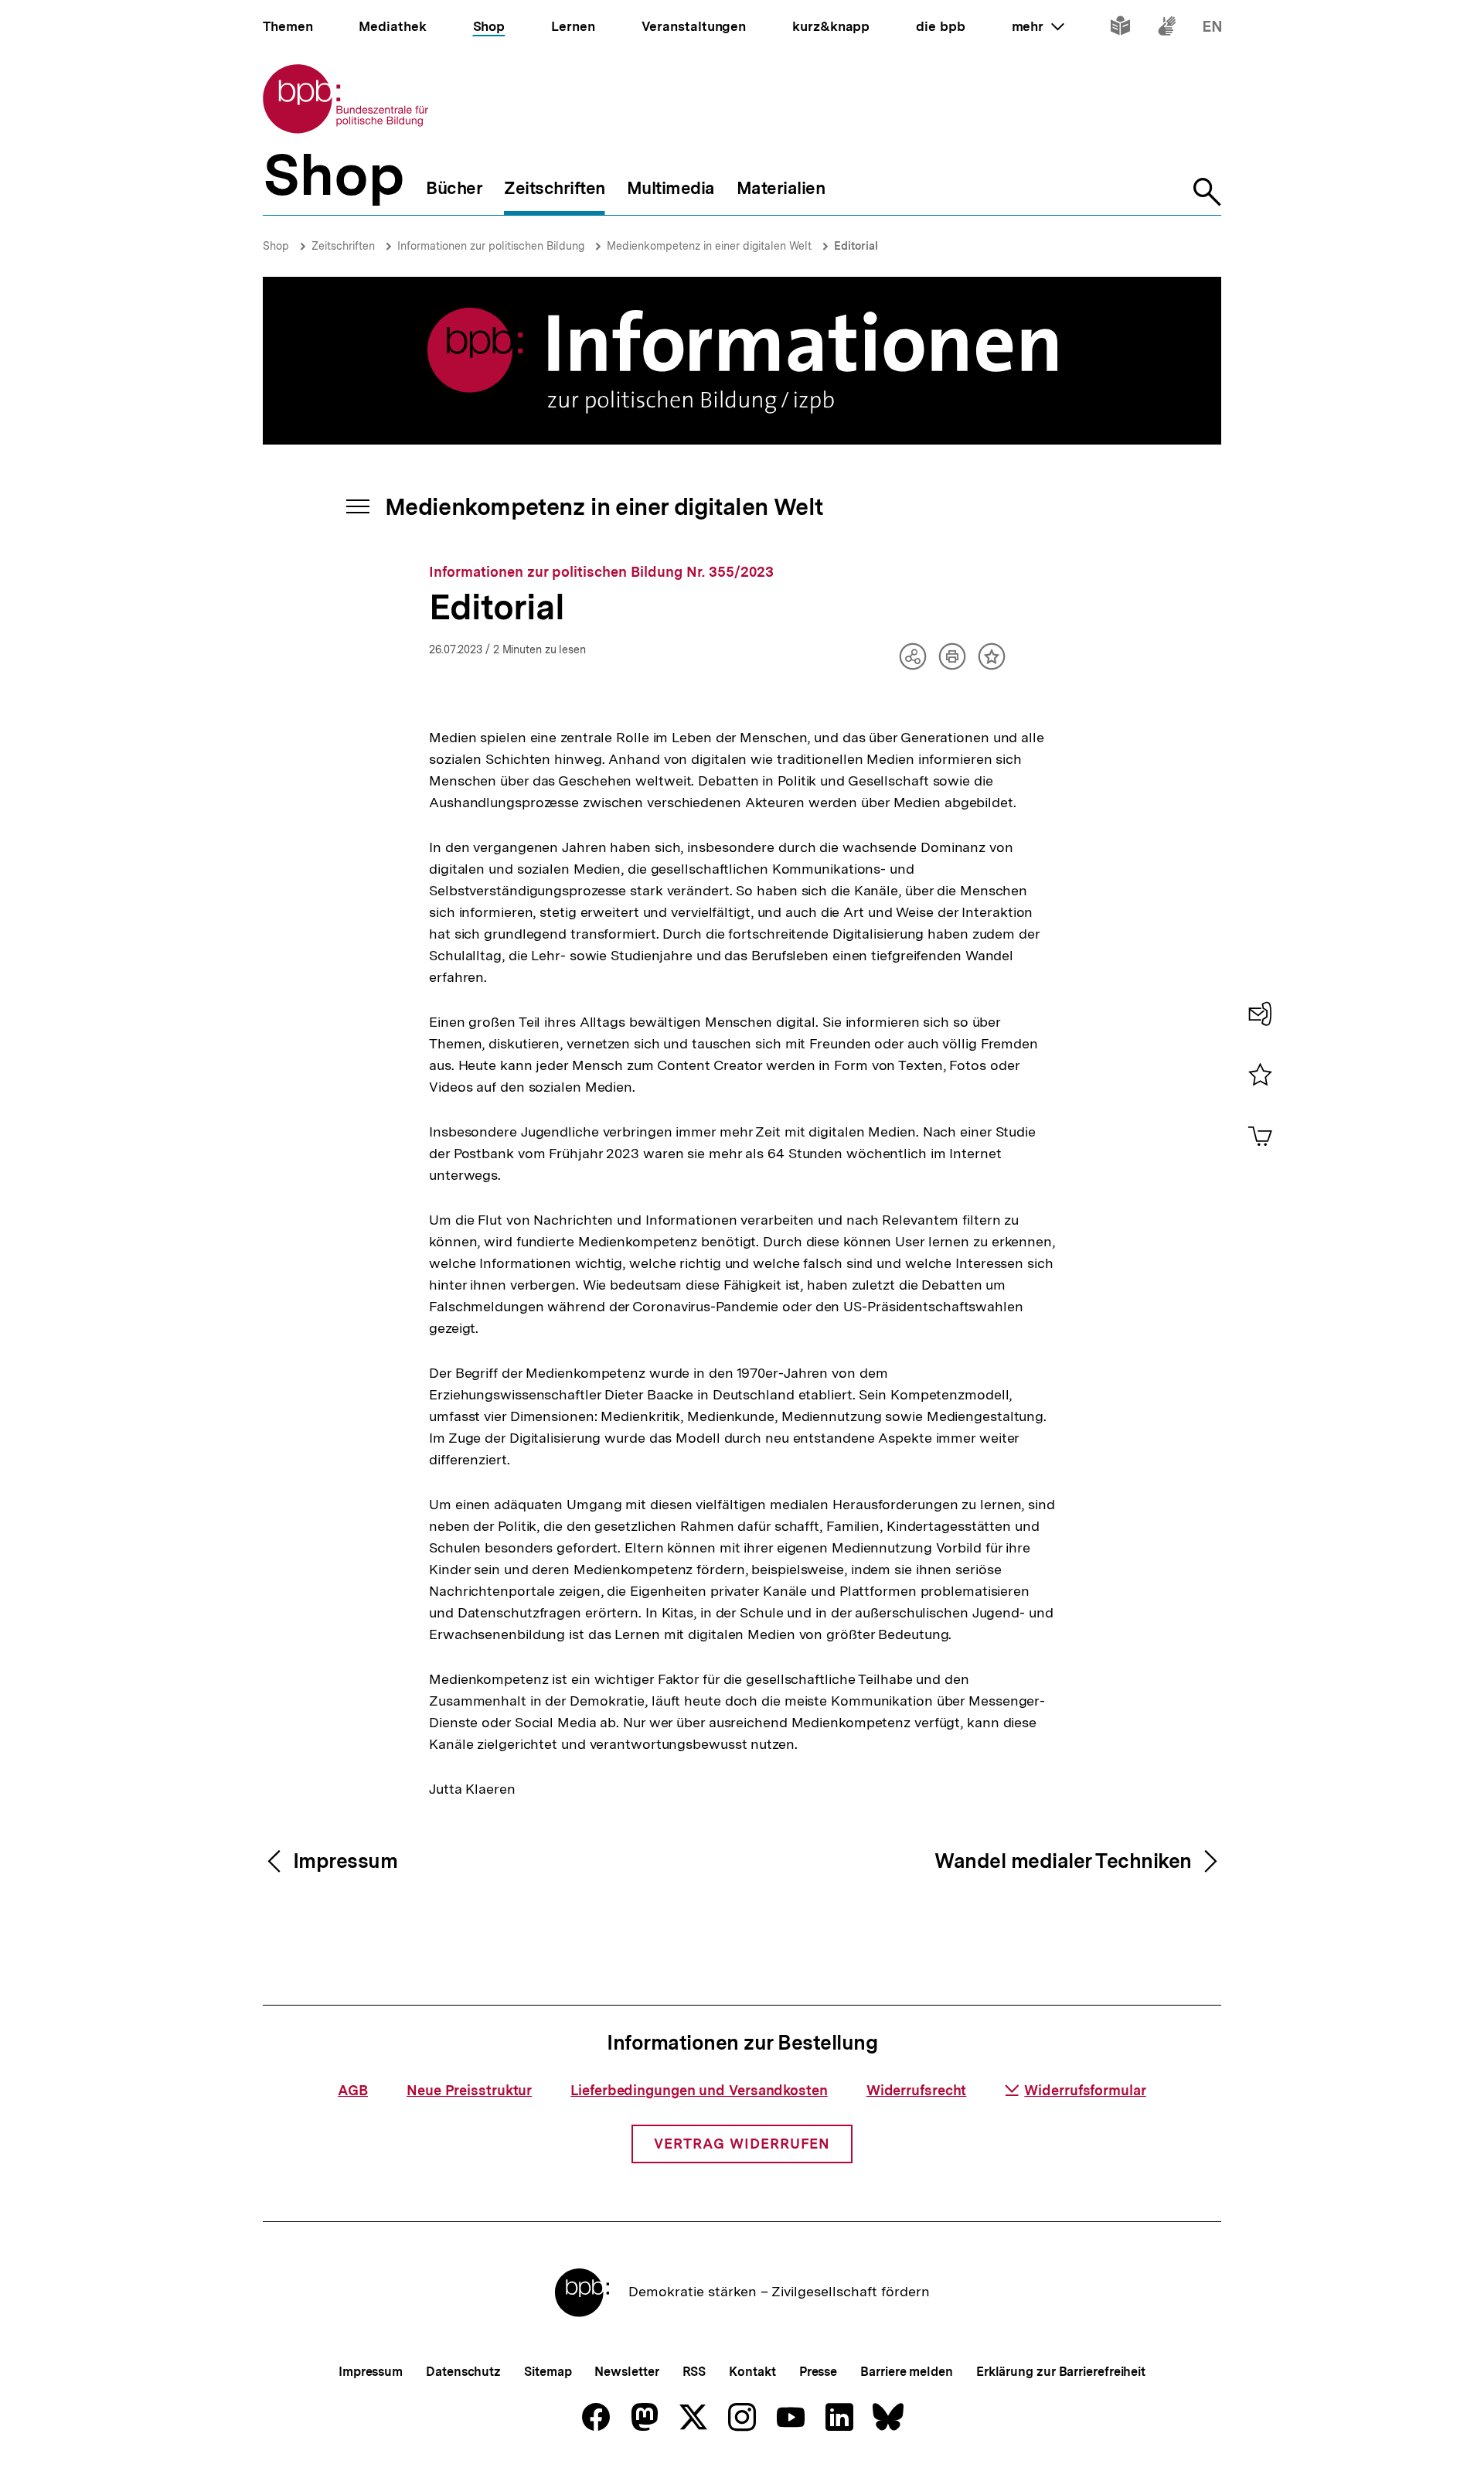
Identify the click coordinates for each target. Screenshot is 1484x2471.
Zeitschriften (343, 246)
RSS (694, 2372)
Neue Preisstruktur (469, 2090)
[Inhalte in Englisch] (1212, 29)
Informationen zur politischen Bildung (491, 246)
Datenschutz (463, 2372)
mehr (1038, 26)
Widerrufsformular (1085, 2090)
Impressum (371, 2372)
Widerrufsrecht (917, 2090)
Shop (276, 246)
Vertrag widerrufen (742, 2144)
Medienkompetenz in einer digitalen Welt (709, 246)
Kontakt (752, 2372)
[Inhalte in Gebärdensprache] (1167, 29)
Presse (818, 2372)
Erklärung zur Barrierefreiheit (1061, 2372)
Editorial (856, 246)
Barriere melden (907, 2372)
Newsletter (626, 2372)
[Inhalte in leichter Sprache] (1120, 29)
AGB (353, 2090)
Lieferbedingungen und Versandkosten (699, 2090)
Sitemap (548, 2372)
